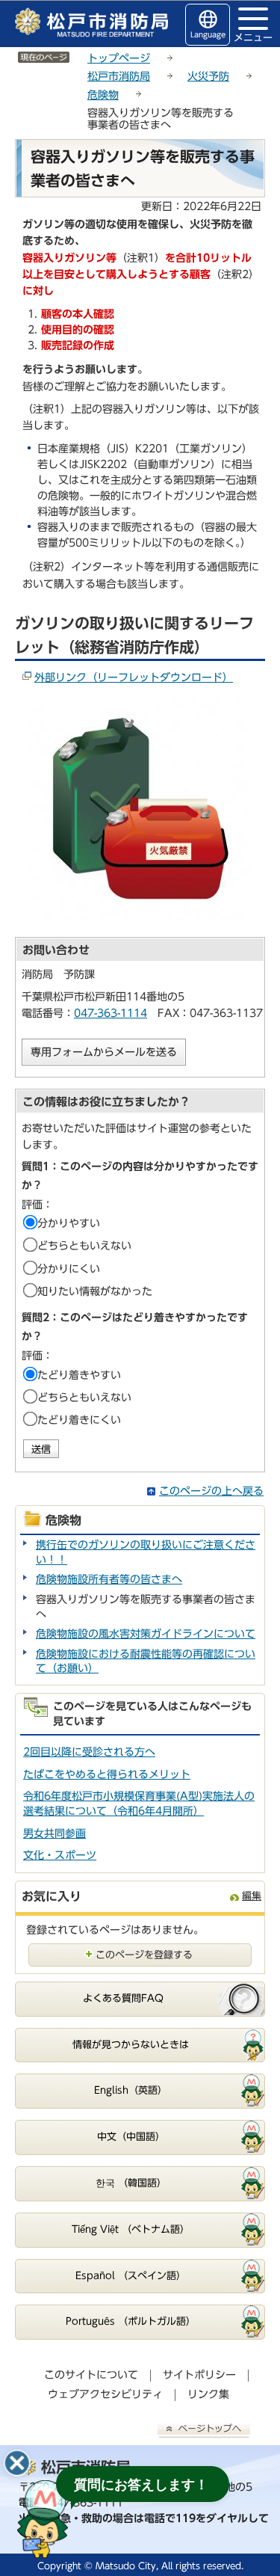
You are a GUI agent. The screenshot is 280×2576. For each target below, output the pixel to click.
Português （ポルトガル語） (131, 2321)
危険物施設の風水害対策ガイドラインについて (146, 1634)
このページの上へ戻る (211, 1491)
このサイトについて (91, 2375)
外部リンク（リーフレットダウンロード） (134, 677)
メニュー (253, 37)
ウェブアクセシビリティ (105, 2394)
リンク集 (208, 2394)
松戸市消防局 (119, 76)
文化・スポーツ (60, 1855)
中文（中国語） (131, 2137)
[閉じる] (17, 2463)
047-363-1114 (111, 1013)
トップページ (119, 58)
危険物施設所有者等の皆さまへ (109, 1579)
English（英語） (131, 2090)
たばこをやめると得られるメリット (107, 1774)
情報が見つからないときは (131, 2045)
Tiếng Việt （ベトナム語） (131, 2229)
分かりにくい (69, 1269)
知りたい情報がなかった (95, 1291)
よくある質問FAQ (123, 1998)
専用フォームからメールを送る (104, 1052)
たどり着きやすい (79, 1375)
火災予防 (208, 76)
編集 (252, 1896)
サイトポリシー (199, 2375)
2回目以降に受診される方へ (89, 1752)
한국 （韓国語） (131, 2183)
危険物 (103, 95)
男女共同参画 (55, 1833)
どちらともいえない (84, 1246)
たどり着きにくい (79, 1420)
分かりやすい (69, 1223)
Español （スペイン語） (131, 2276)
